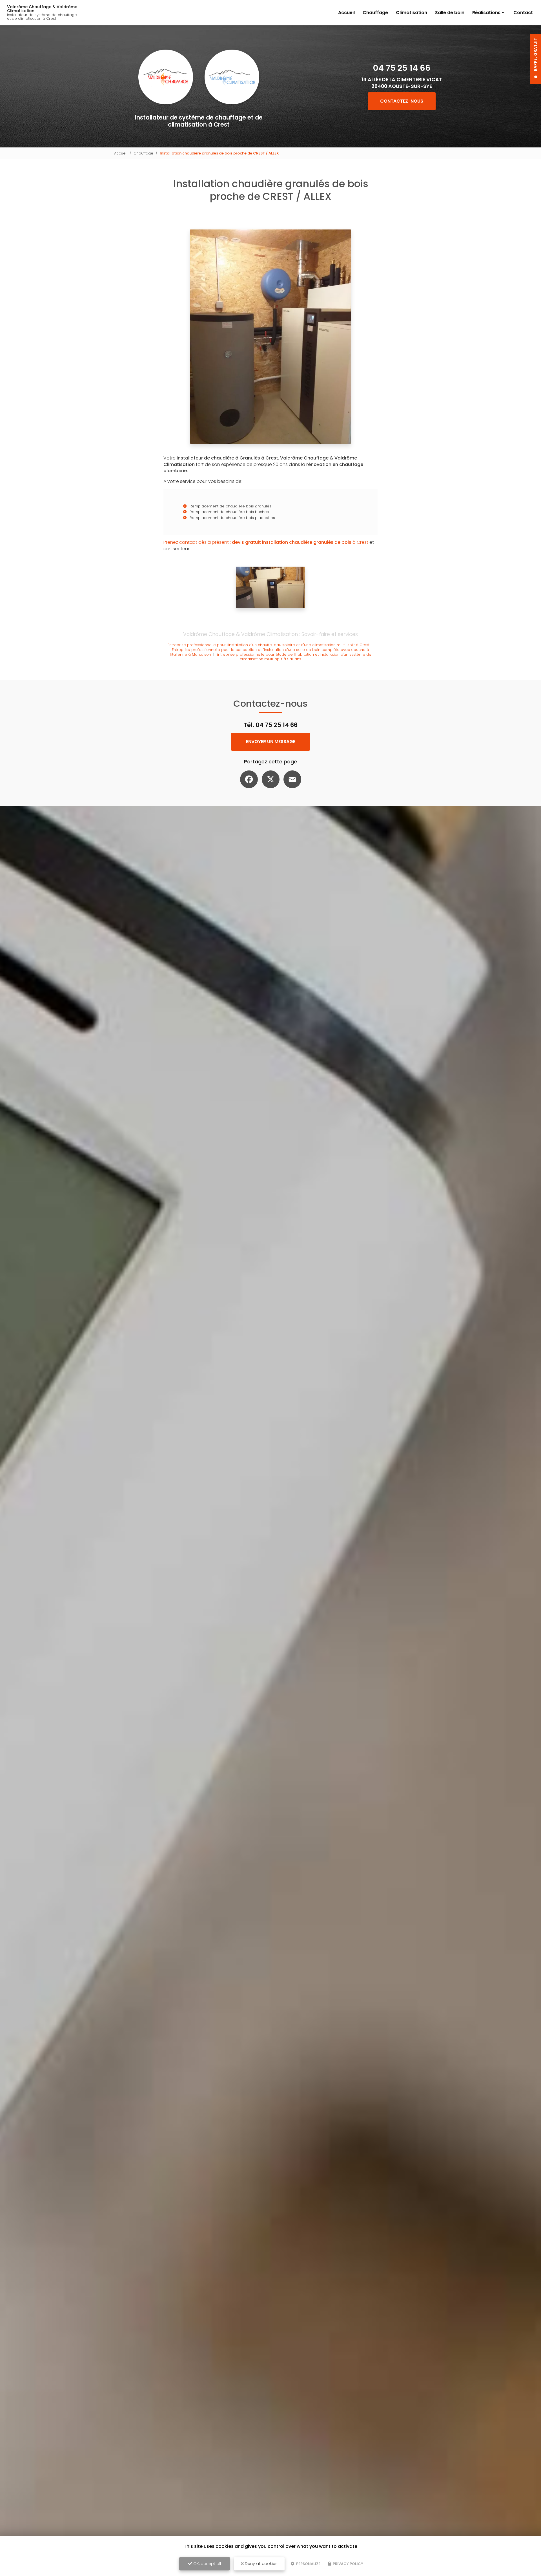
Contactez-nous (402, 101)
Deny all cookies (261, 2564)
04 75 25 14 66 (402, 68)
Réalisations (486, 13)
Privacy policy (348, 2564)
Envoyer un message (271, 742)
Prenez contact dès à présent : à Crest (266, 542)
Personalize (308, 2564)
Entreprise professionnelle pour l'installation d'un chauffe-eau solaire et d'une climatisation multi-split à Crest (269, 645)
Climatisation (412, 13)
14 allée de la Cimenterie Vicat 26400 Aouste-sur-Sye (402, 83)
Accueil (346, 13)
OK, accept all (207, 2564)
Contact (523, 13)
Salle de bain (450, 13)
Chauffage (375, 13)
